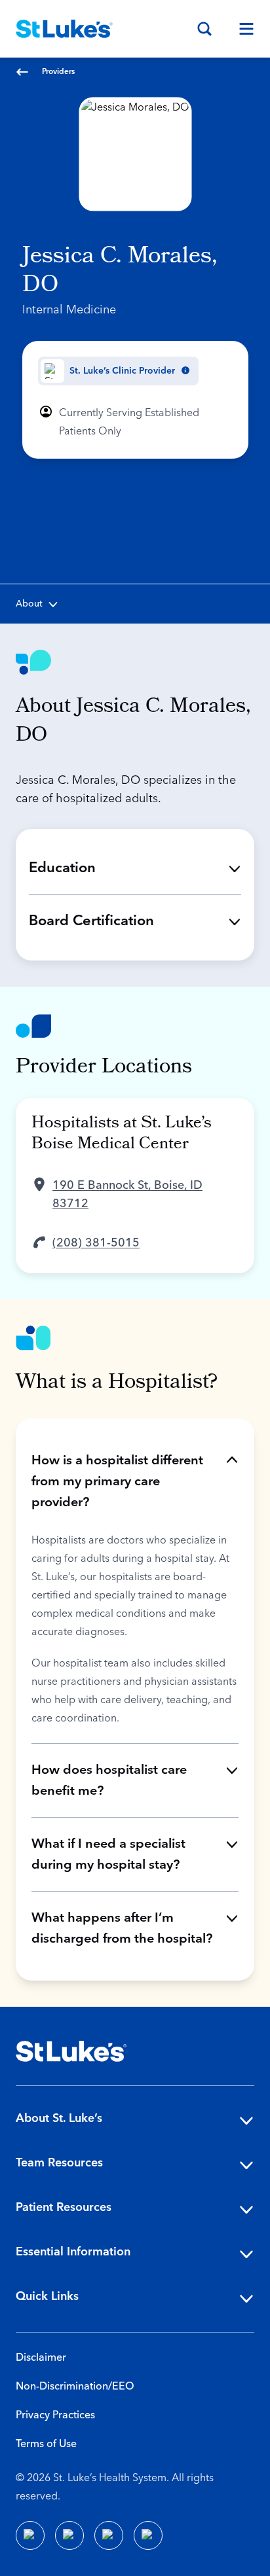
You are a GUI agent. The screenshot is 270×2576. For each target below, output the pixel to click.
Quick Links (47, 2296)
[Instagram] (148, 2535)
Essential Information (73, 2252)
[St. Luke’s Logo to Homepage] (64, 29)
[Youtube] (109, 2535)
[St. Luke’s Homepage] (71, 2051)
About (29, 604)
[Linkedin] (69, 2535)
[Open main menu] (241, 29)
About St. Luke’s (59, 2118)
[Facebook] (30, 2535)
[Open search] (204, 29)
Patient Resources (64, 2207)
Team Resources (59, 2163)
